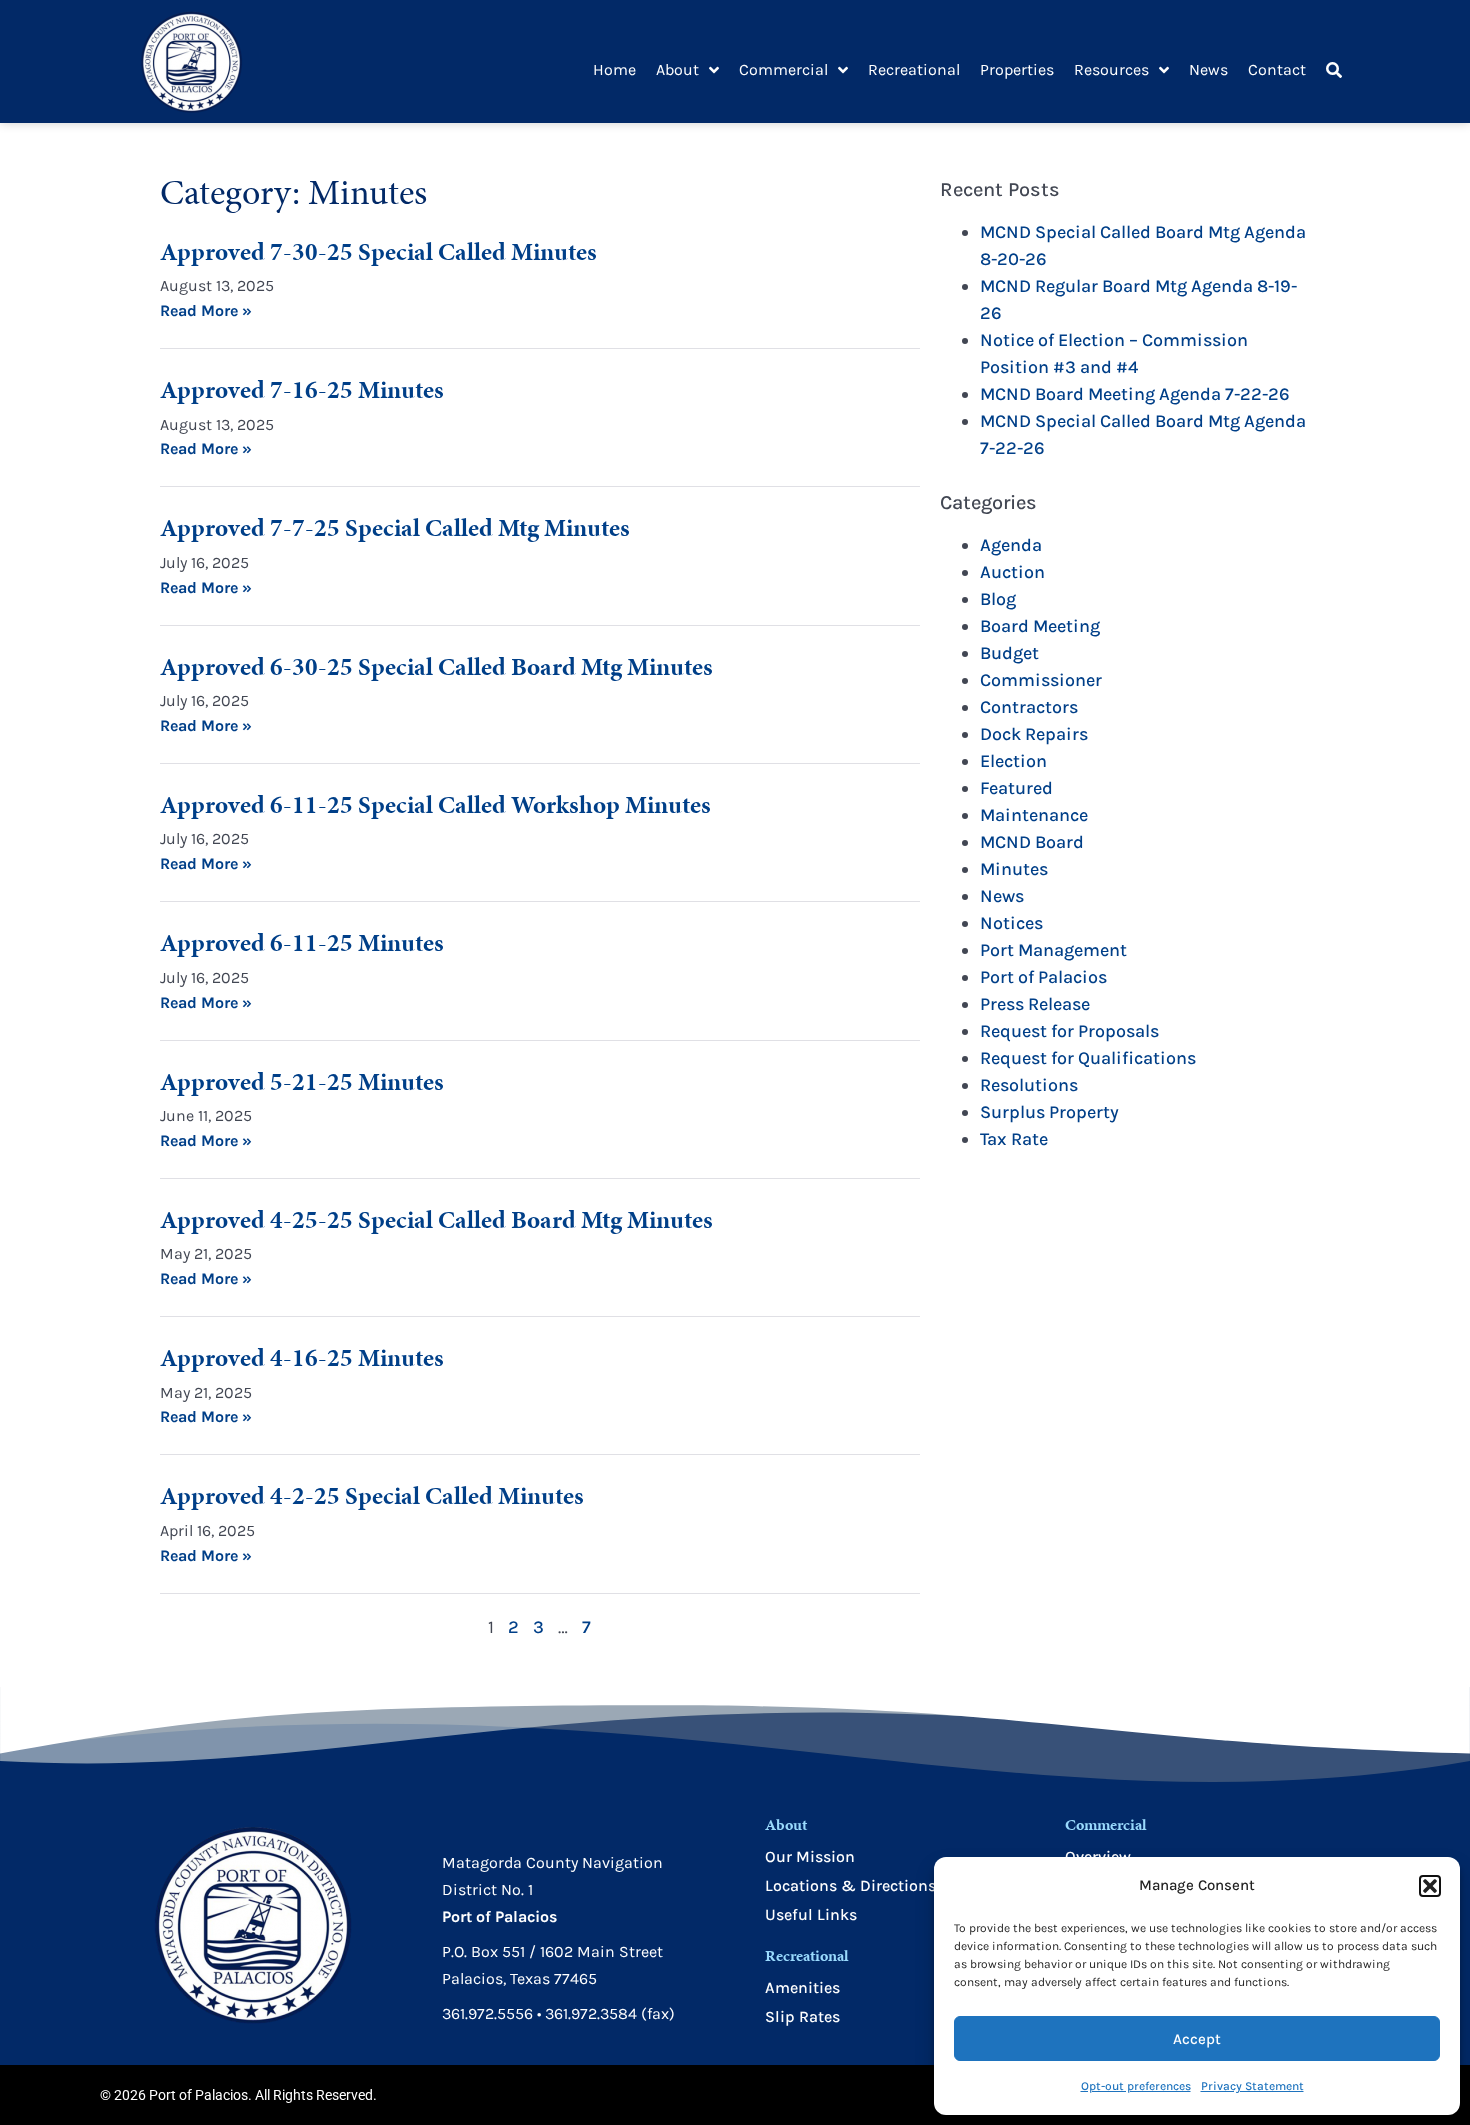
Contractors (1029, 707)
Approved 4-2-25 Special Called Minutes (372, 1495)
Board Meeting (1040, 626)
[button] (1430, 1886)
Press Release (1035, 1004)
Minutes (1014, 869)
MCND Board (1032, 842)
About (677, 69)
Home (614, 69)
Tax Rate (1014, 1139)
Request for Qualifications (1088, 1058)
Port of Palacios (1043, 977)
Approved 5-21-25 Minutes (302, 1081)
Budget (1009, 653)
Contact (1277, 69)
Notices (1011, 923)
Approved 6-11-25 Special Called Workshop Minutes (435, 804)
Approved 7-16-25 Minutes (302, 389)
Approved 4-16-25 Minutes (302, 1357)
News (1208, 69)
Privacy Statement (1252, 2086)
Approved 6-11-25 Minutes (302, 942)
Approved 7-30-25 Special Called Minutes (378, 251)
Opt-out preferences (1136, 2086)
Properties (1017, 69)
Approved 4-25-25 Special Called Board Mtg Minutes (436, 1219)
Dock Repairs (1034, 734)
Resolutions (1029, 1085)
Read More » (206, 310)
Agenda (1011, 545)
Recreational (914, 69)
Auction (1012, 572)
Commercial (783, 69)
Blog (998, 599)
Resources (1111, 69)
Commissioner (1041, 680)
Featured (1016, 788)
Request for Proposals (1069, 1031)
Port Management (1053, 950)
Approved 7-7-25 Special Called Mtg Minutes (395, 527)
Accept (1197, 2039)
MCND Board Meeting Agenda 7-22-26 (1135, 394)
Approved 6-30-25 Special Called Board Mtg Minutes (436, 666)
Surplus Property (1049, 1112)
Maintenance (1034, 815)
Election (1013, 761)
